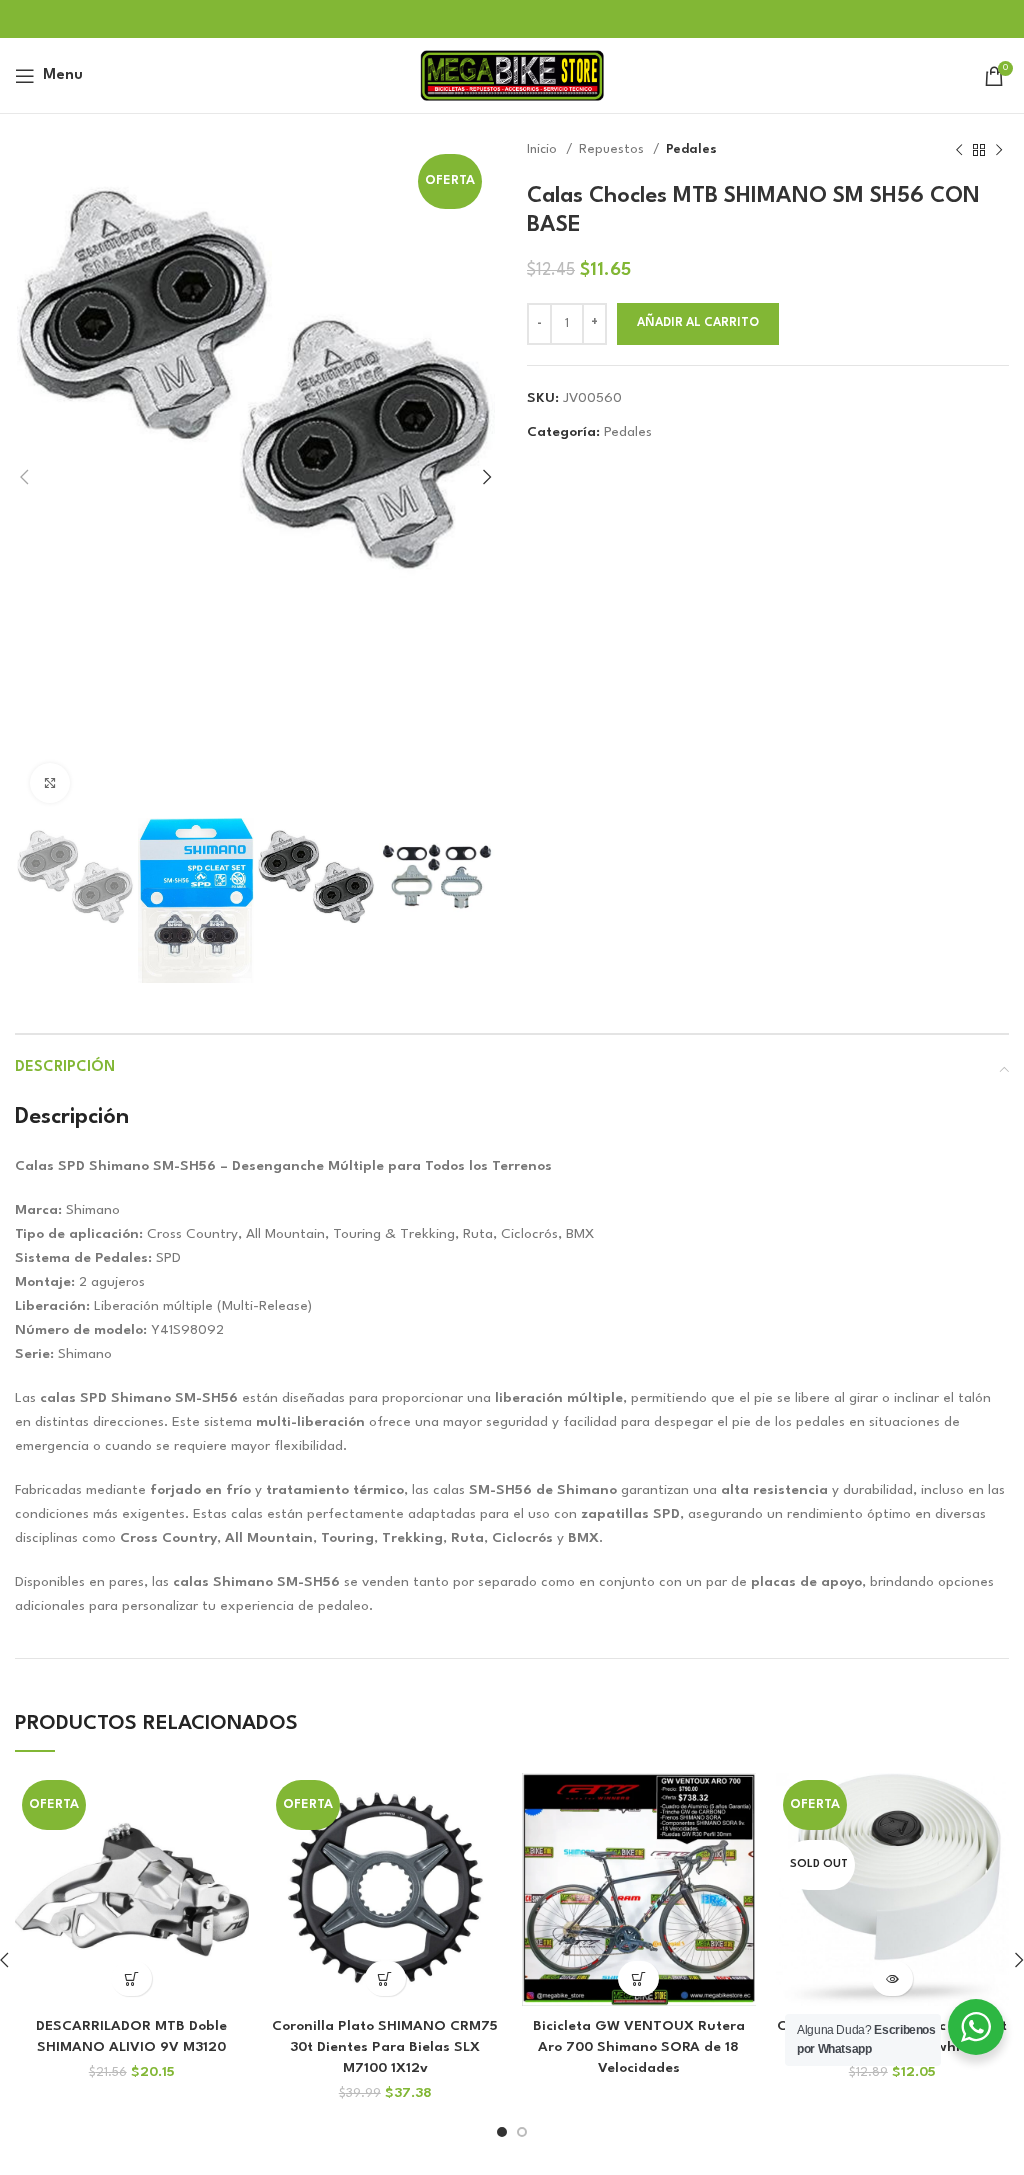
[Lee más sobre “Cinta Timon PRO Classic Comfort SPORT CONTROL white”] (892, 1978)
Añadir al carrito (698, 323)
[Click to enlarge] (50, 783)
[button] (131, 1978)
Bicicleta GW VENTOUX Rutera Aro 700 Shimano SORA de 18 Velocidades (639, 2047)
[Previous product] (959, 150)
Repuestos (613, 149)
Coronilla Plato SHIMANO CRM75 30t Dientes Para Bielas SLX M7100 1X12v (385, 2047)
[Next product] (999, 150)
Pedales (691, 149)
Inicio (544, 149)
